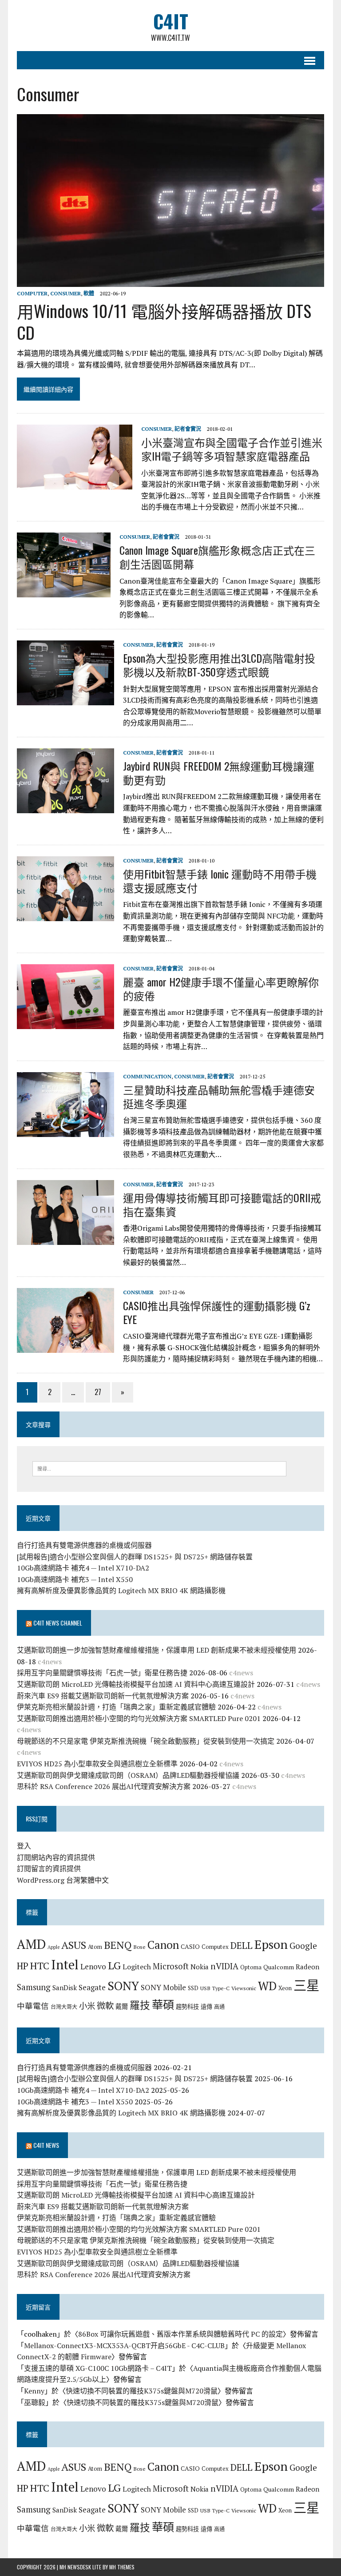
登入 (24, 1846)
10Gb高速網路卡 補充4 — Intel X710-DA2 (83, 1568)
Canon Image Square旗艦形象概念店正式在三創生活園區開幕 (217, 557)
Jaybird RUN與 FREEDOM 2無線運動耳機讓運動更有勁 (219, 773)
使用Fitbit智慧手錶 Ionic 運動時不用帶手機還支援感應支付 (220, 881)
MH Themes (122, 2567)
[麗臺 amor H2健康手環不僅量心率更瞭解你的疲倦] (65, 1023)
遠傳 (206, 2007)
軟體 (89, 293)
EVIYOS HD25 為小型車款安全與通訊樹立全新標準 (97, 1764)
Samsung (34, 1987)
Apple (54, 1947)
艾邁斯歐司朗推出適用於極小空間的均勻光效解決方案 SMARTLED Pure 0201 (139, 1718)
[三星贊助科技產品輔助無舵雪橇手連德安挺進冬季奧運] (65, 1131)
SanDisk (65, 1988)
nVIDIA (224, 1966)
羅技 (140, 2005)
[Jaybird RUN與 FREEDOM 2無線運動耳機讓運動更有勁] (65, 807)
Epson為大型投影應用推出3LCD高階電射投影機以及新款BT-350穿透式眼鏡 (219, 665)
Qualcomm (279, 1967)
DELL (242, 1945)
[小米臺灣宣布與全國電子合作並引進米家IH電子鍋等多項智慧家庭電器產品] (75, 483)
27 (98, 1392)
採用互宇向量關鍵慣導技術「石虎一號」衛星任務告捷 (102, 1673)
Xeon (285, 1988)
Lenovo (93, 1966)
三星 (306, 1985)
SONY (123, 1986)
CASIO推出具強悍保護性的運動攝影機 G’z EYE (217, 1312)
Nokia (200, 1967)
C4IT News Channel (58, 1623)
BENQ (118, 1945)
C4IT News (46, 2145)
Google (303, 1946)
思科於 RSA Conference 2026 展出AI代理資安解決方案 (104, 1786)
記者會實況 (188, 429)
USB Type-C (215, 1988)
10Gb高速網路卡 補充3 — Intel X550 (75, 1579)
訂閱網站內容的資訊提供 (56, 1857)
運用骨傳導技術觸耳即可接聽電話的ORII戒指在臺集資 (222, 1204)
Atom (95, 1947)
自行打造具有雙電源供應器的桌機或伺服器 (84, 1545)
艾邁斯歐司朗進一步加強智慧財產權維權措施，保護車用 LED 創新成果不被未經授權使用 (157, 1650)
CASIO (190, 1946)
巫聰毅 (35, 2402)
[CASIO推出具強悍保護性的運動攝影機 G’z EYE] (65, 1347)
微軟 (105, 2006)
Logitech (137, 1967)
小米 (87, 2006)
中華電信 (33, 2006)
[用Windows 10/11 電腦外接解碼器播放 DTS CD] (170, 281)
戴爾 (122, 2006)
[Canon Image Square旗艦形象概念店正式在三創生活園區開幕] (64, 591)
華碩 (163, 2005)
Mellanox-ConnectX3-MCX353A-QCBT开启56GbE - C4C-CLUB (124, 2345)
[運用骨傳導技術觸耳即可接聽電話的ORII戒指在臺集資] (65, 1239)
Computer (32, 293)
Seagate (92, 1987)
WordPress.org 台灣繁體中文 (63, 1880)
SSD (193, 1988)
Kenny (34, 2391)
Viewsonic (244, 1988)
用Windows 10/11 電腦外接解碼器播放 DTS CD (164, 321)
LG (114, 1965)
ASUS (74, 1945)
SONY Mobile (163, 1987)
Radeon (307, 1967)
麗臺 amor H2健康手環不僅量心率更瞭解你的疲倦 (221, 988)
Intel (65, 1964)
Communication (147, 1076)
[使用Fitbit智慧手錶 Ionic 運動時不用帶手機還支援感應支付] (65, 915)
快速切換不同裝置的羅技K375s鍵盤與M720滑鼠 (142, 2391)
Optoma (251, 1967)
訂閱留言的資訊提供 (49, 1868)
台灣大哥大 (64, 2007)
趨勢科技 (187, 2007)
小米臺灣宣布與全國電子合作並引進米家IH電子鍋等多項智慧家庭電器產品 (232, 449)
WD (267, 1986)
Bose (139, 1947)
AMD (31, 1944)
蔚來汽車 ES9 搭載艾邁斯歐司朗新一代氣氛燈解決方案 (103, 1696)
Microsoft (171, 1966)
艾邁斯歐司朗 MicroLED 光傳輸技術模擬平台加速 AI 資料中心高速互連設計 (136, 1684)
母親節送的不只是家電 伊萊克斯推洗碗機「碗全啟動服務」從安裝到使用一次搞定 (146, 1741)
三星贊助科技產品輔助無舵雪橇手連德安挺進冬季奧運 (219, 1096)
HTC (40, 1966)
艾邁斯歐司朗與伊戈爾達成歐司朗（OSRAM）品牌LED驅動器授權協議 (128, 1775)
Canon (163, 1945)
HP (23, 1966)
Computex (215, 1947)
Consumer (65, 293)
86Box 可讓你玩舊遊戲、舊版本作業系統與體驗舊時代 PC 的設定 (180, 2334)
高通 (219, 2007)
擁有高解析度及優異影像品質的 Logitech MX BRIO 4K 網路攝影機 (121, 1590)
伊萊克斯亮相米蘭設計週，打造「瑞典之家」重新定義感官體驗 (116, 1707)
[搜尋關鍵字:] (159, 1468)
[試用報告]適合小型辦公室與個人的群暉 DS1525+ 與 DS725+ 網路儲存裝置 (135, 1557)
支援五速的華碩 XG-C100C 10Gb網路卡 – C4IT (98, 2368)
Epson (271, 1944)
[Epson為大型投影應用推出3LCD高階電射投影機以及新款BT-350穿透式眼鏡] (65, 699)
